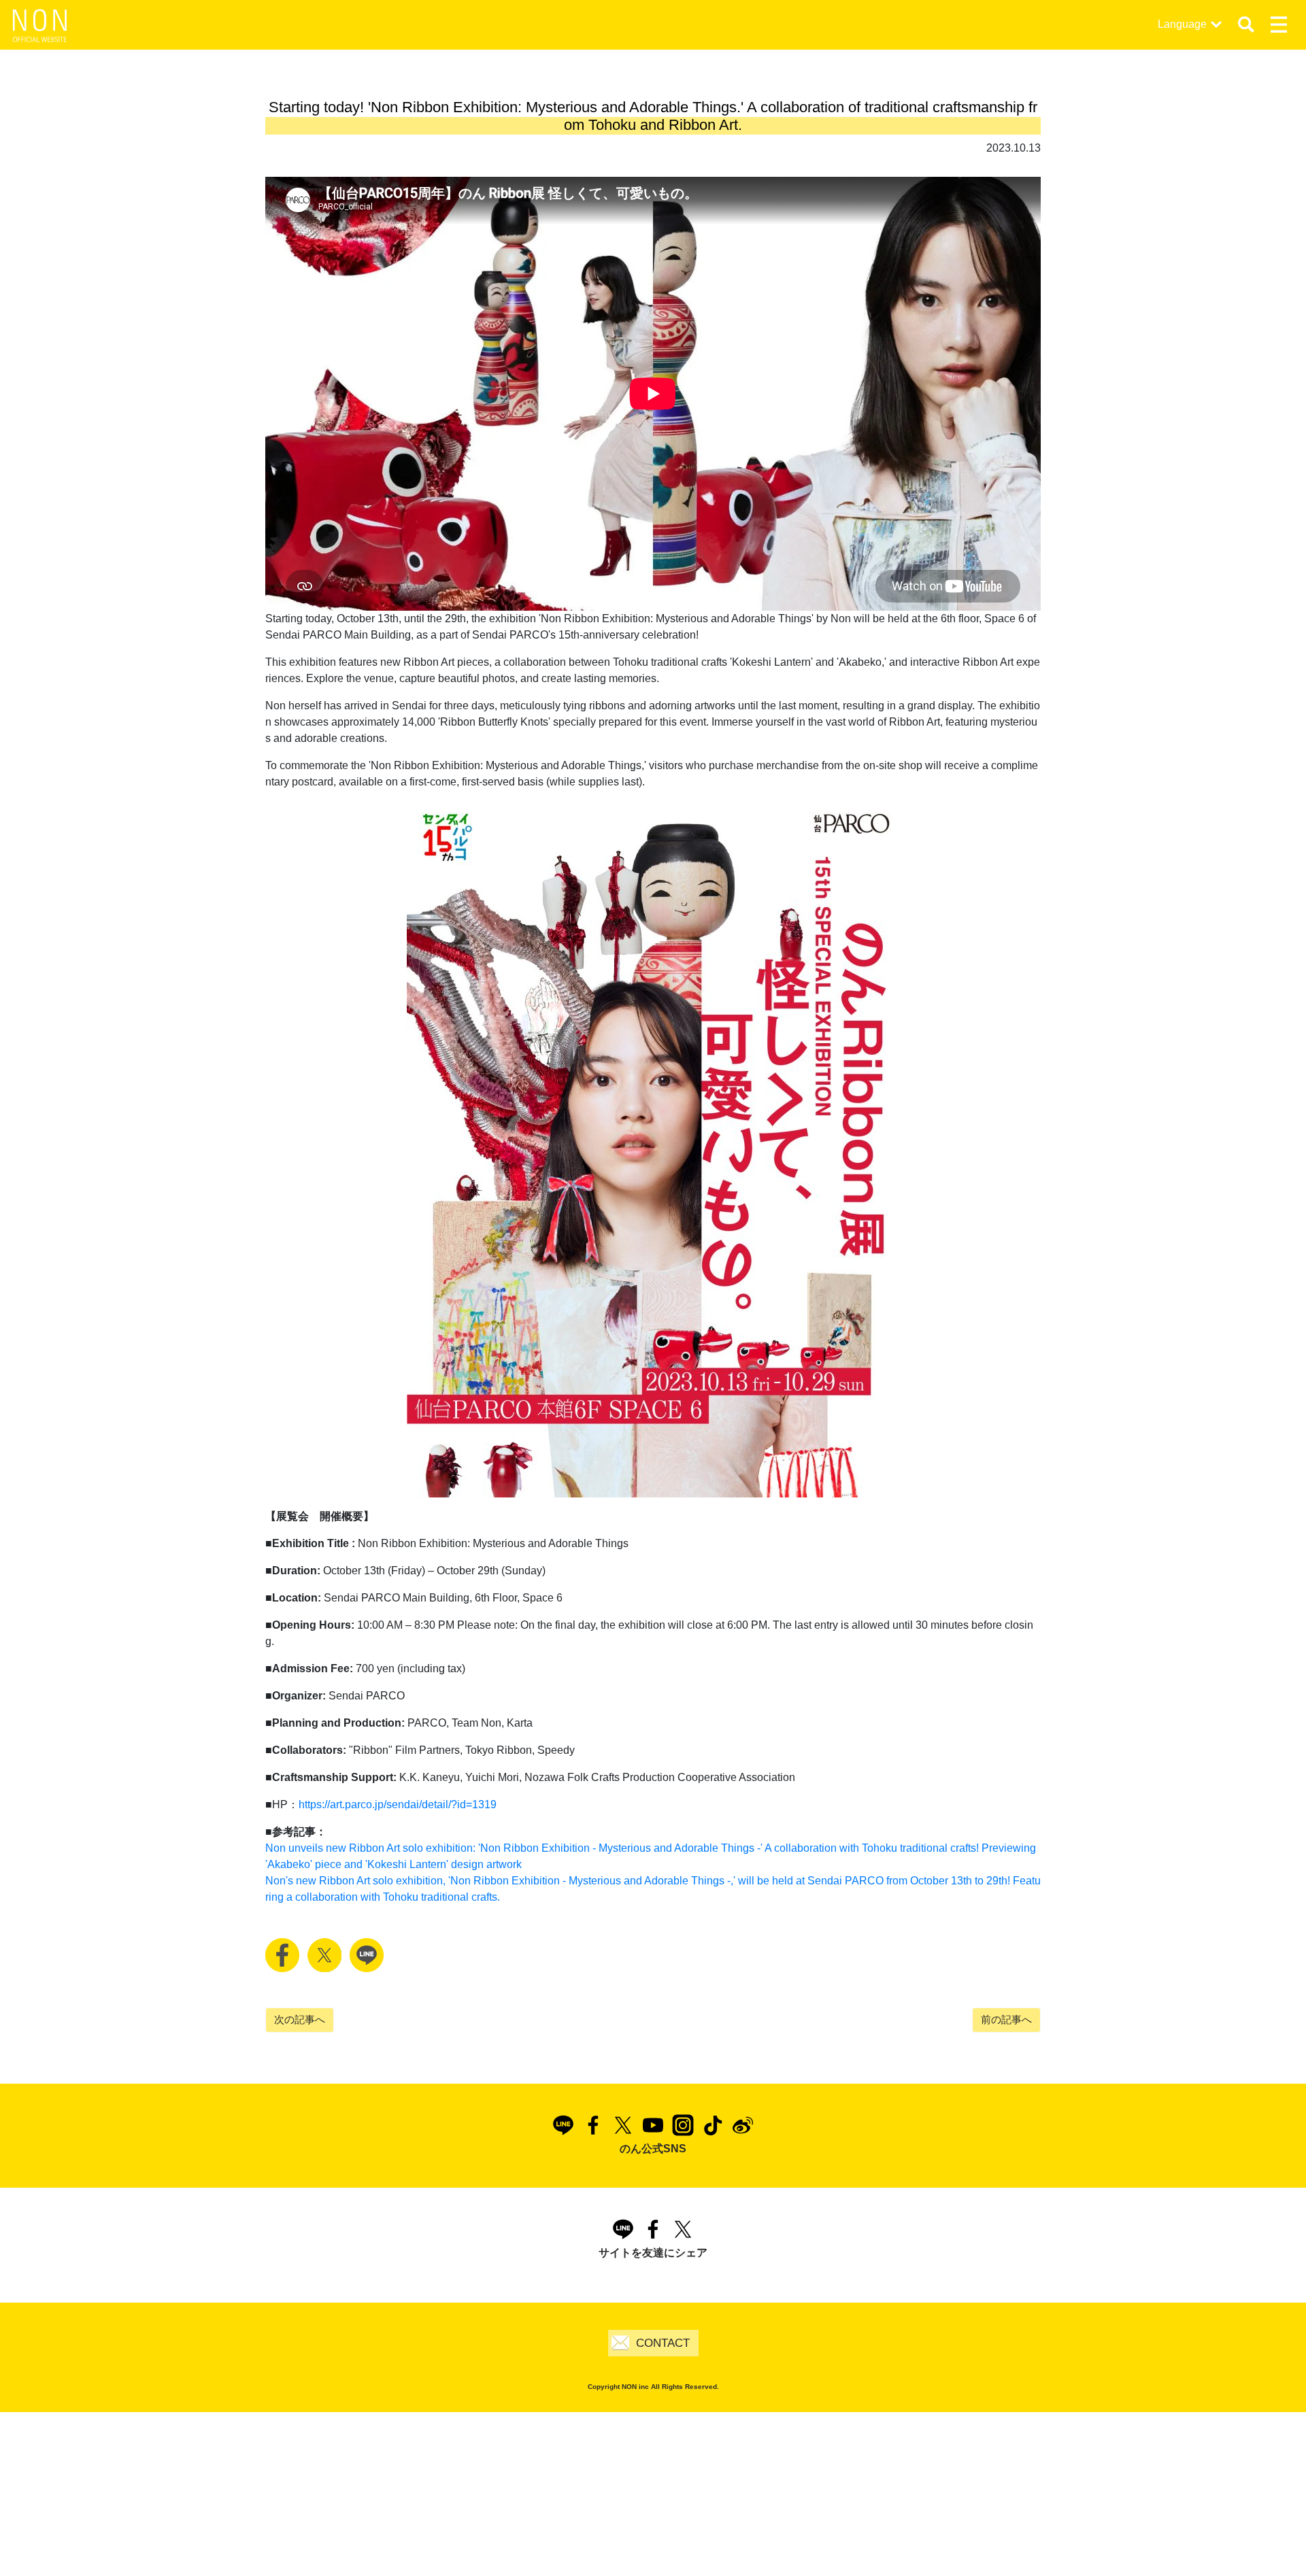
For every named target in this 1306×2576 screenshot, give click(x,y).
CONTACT (663, 2343)
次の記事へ (300, 2019)
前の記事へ (1006, 2019)
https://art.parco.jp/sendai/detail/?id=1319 (398, 1804)
